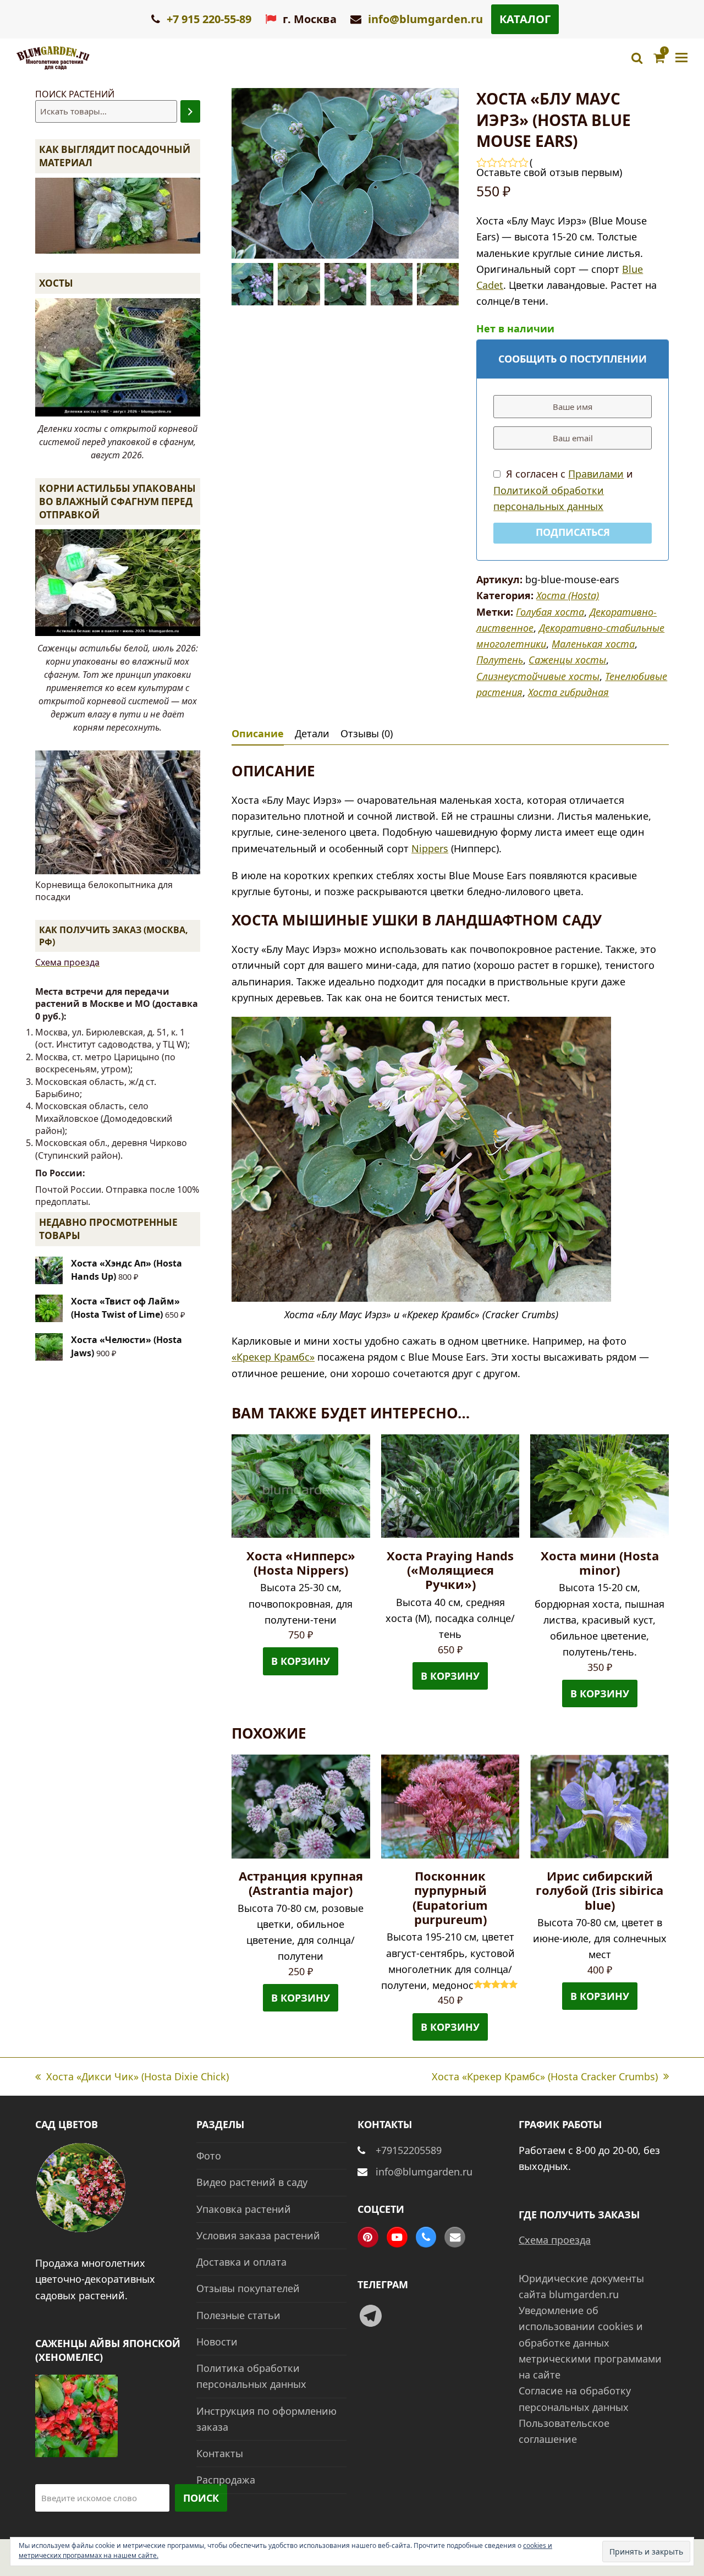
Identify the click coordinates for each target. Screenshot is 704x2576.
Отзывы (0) (367, 733)
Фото (209, 2156)
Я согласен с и (563, 490)
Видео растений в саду (252, 2182)
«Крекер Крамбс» (273, 1357)
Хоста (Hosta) (568, 595)
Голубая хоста (550, 612)
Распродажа (226, 2480)
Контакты (220, 2453)
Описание (258, 733)
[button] (681, 58)
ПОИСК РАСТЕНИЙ (75, 94)
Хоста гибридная (568, 692)
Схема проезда (67, 962)
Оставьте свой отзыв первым (548, 172)
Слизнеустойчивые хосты (538, 676)
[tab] (258, 733)
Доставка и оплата (241, 2262)
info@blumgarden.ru (425, 19)
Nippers (430, 848)
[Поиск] (190, 111)
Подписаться (573, 532)
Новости (217, 2342)
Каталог (525, 19)
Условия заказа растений (258, 2235)
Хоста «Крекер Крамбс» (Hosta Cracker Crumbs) (545, 2077)
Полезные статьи (238, 2315)
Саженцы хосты (567, 660)
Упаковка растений (244, 2209)
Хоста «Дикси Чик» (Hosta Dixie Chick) (132, 2077)
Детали (312, 733)
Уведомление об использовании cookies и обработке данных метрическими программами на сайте (590, 2342)
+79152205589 (409, 2150)
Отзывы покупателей (248, 2288)
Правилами (596, 474)
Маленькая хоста (593, 644)
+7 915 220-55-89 (208, 19)
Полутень (500, 660)
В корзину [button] (301, 1661)
